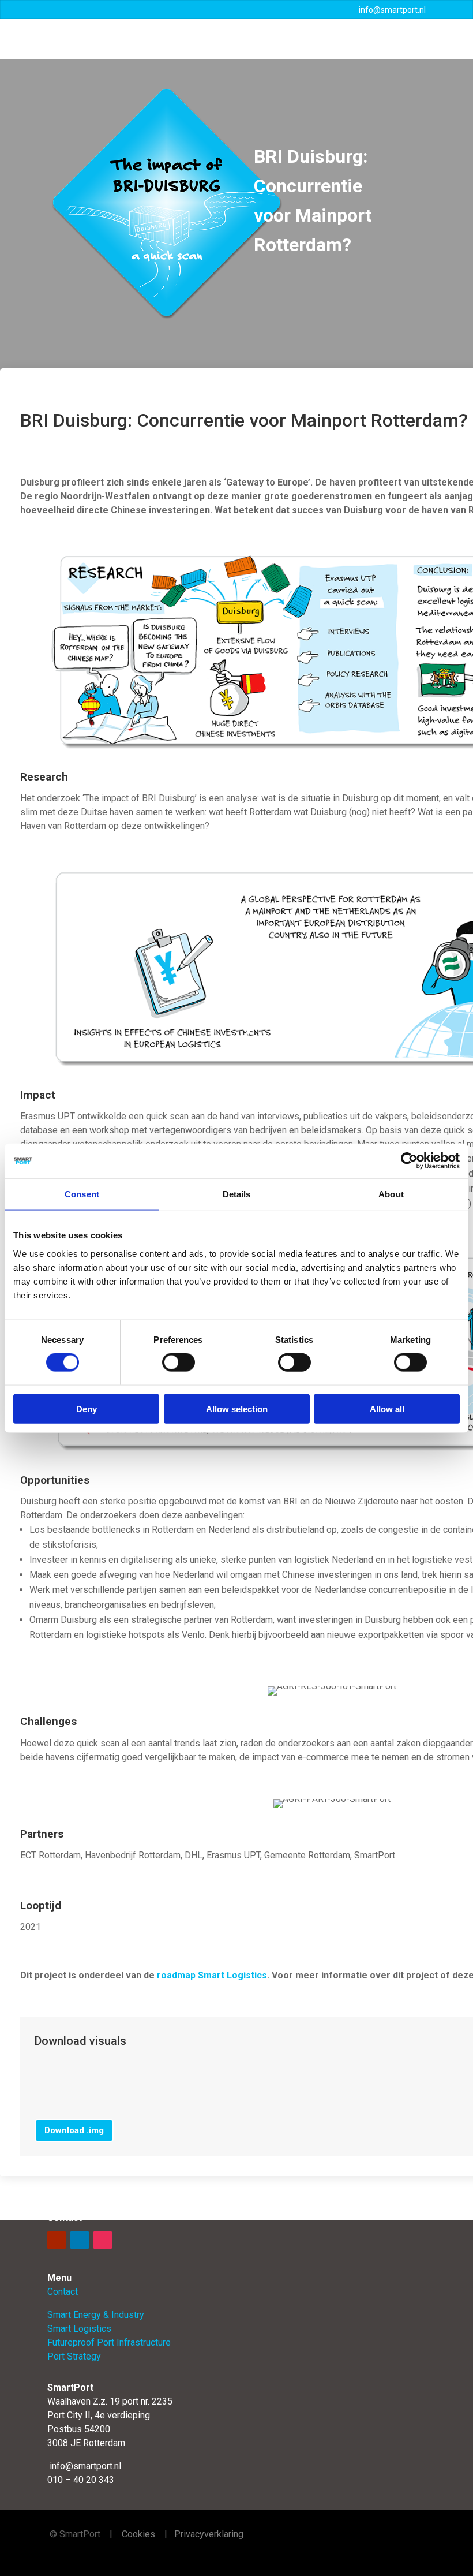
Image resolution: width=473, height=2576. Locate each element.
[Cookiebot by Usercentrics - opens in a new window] (409, 1161)
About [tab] (391, 1194)
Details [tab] (237, 1194)
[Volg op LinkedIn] (80, 2240)
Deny (87, 1408)
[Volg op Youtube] (57, 2240)
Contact (63, 2292)
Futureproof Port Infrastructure (109, 2342)
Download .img (74, 2130)
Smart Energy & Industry (96, 2315)
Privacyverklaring (209, 2534)
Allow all (387, 1408)
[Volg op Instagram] (103, 2240)
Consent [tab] (82, 1194)
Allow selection (237, 1408)
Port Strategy (74, 2356)
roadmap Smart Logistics (212, 1975)
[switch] (179, 1362)
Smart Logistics (79, 2329)
